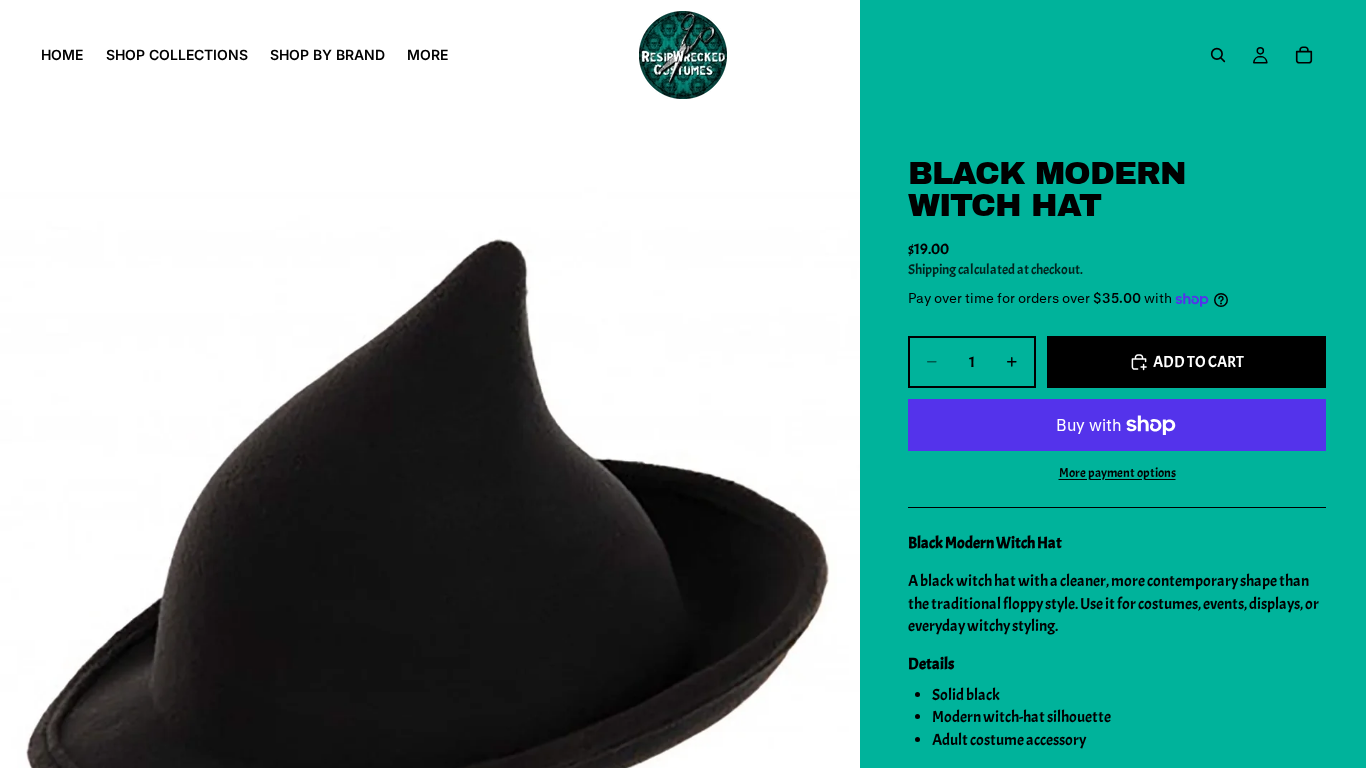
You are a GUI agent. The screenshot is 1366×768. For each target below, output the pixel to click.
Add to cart (1198, 362)
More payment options (1117, 472)
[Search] (1218, 55)
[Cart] (1304, 55)
